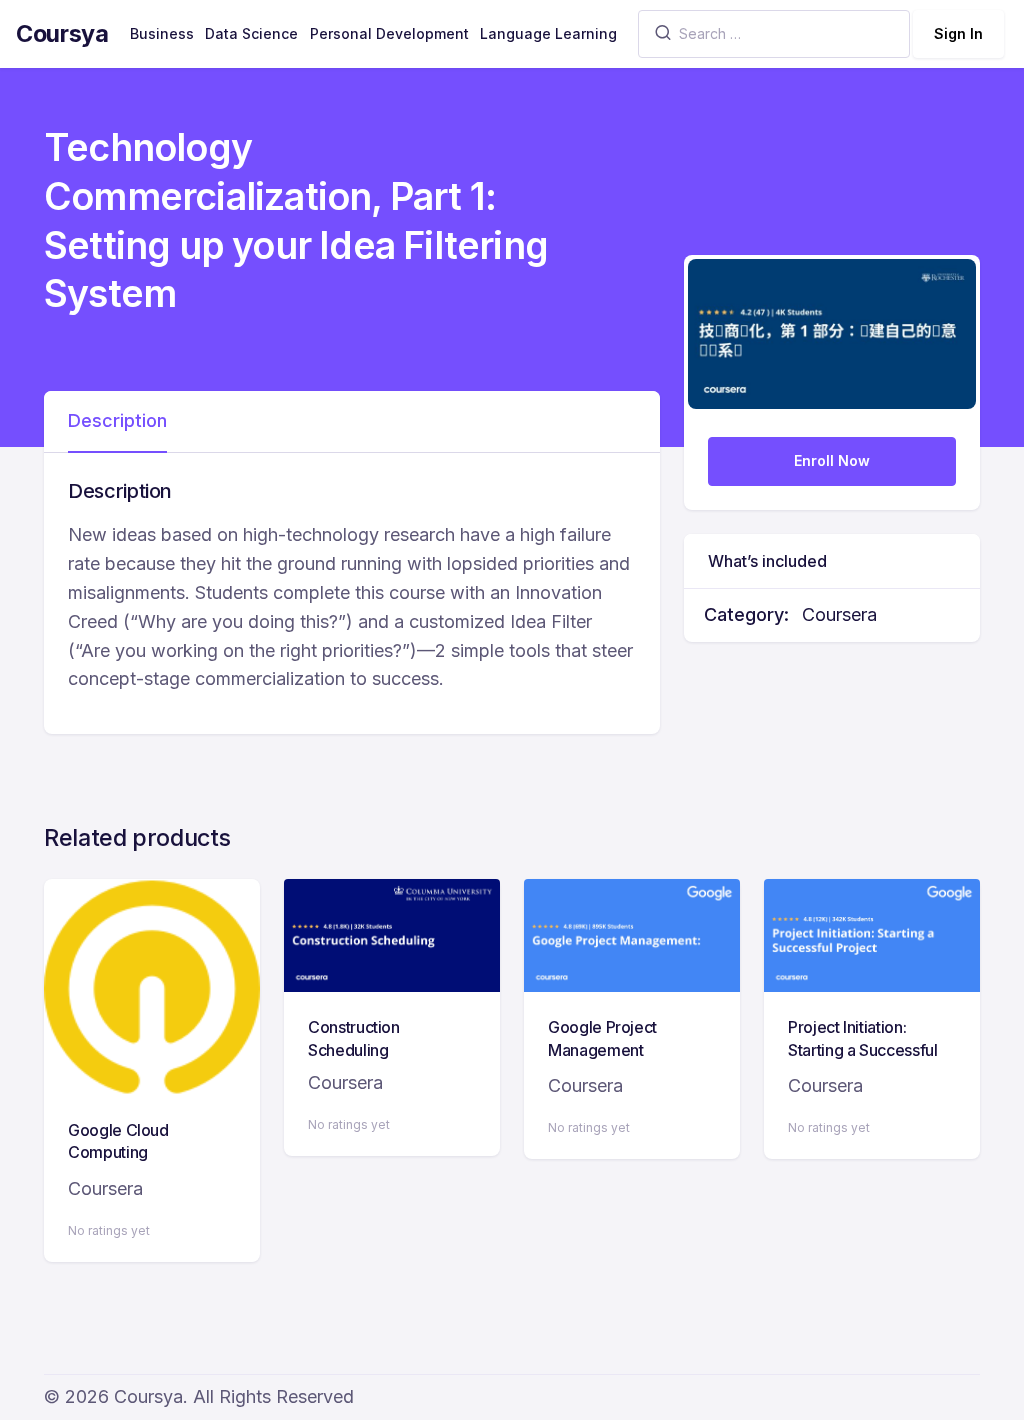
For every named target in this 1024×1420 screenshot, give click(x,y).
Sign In (958, 33)
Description (117, 420)
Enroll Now (832, 460)
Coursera (839, 614)
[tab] (117, 422)
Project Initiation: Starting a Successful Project (863, 1049)
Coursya (62, 33)
